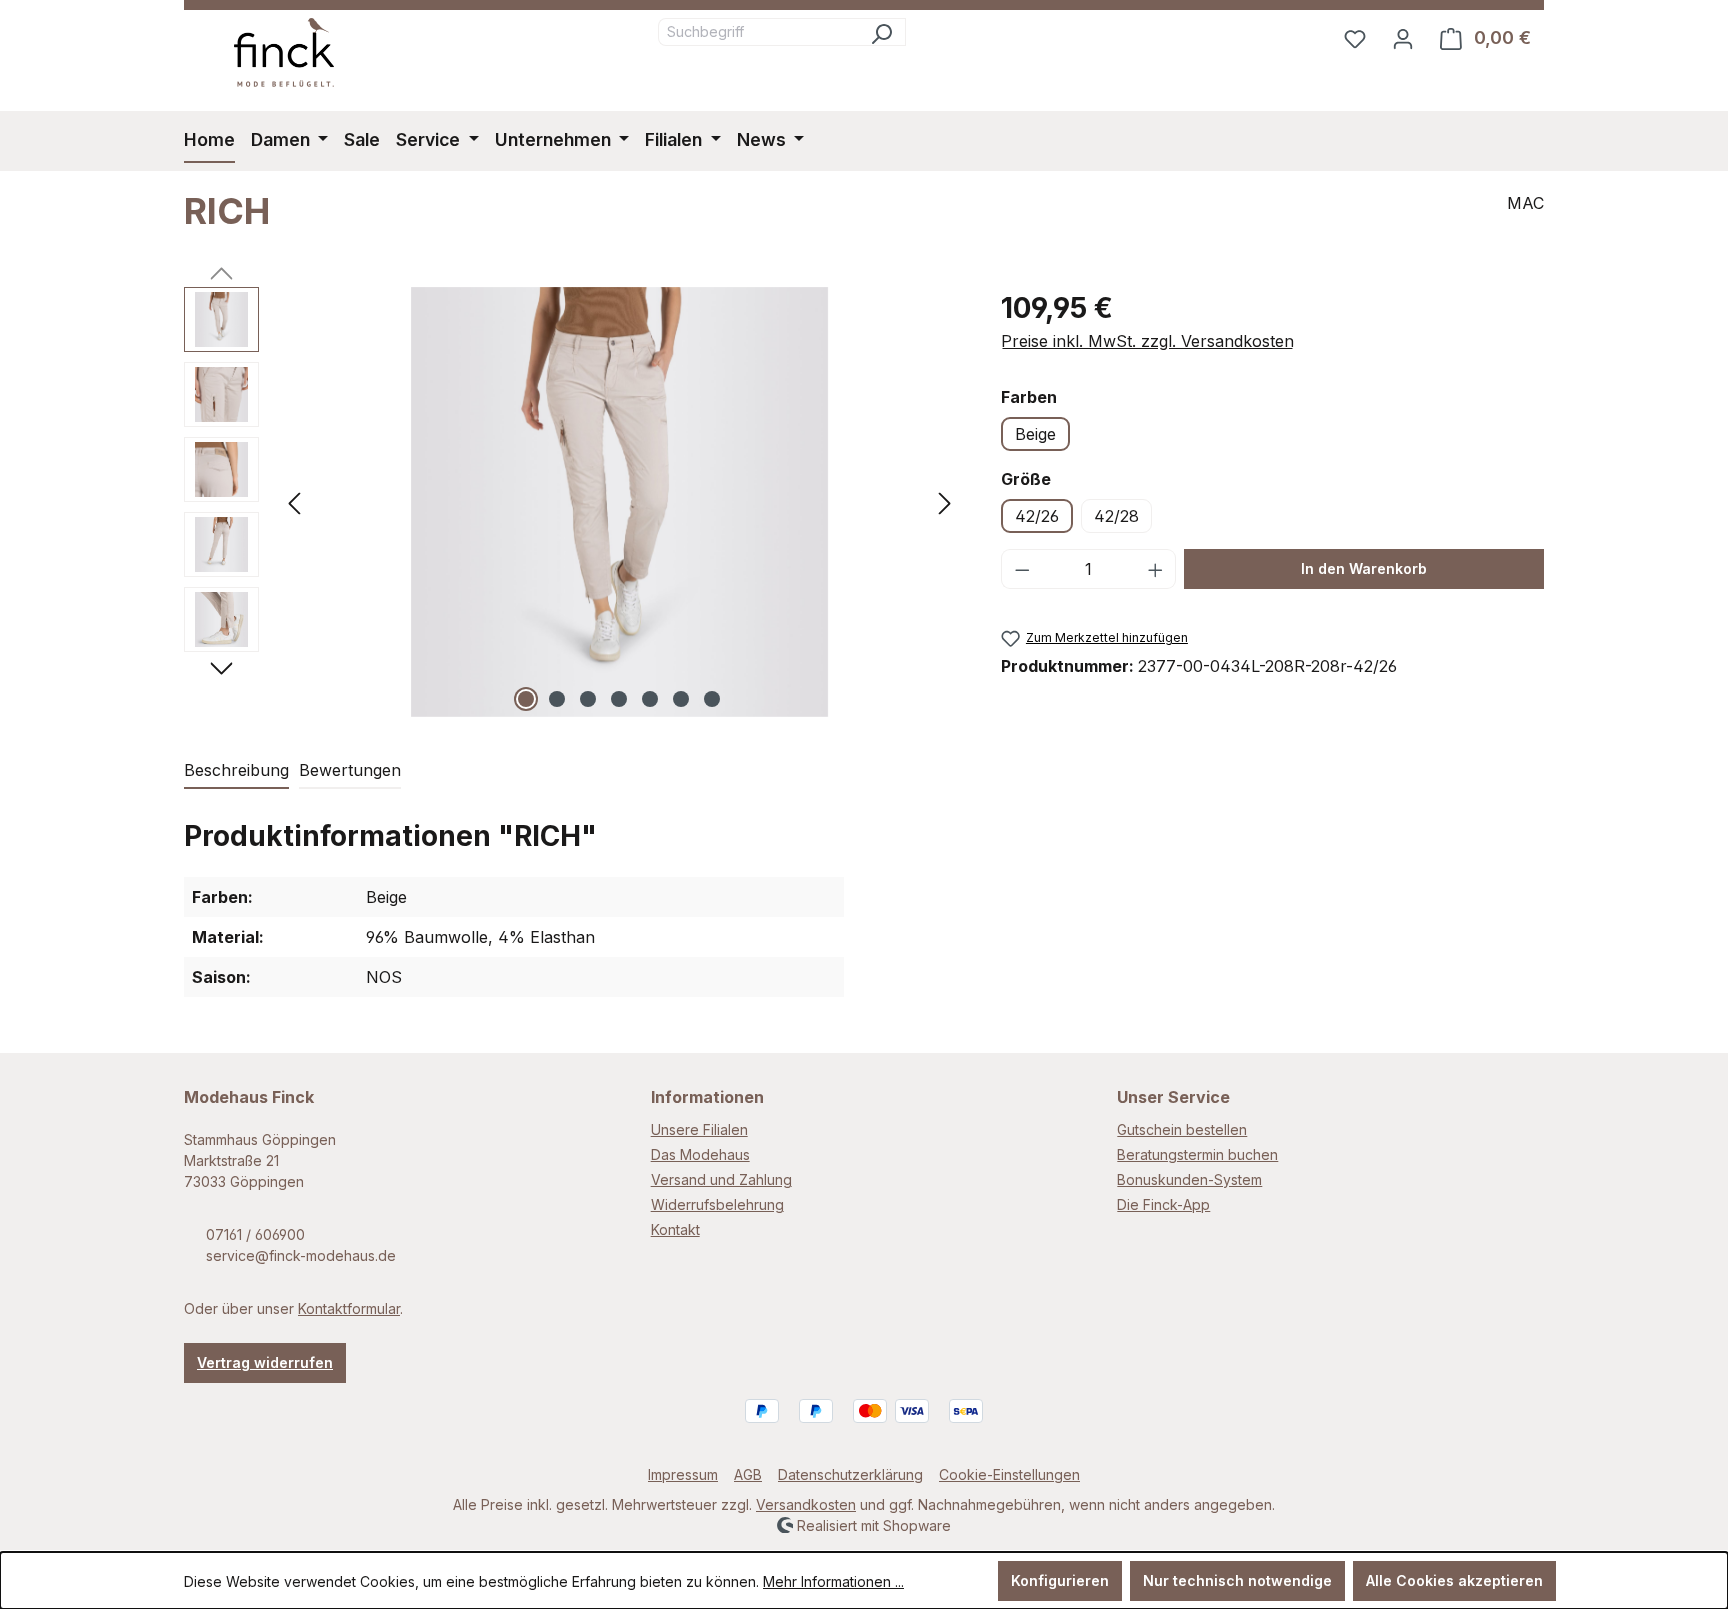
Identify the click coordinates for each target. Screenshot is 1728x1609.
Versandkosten (806, 1504)
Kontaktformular (349, 1308)
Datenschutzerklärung (850, 1474)
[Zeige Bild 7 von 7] (712, 699)
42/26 (1037, 516)
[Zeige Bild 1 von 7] (526, 699)
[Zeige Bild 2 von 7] (557, 699)
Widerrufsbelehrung (717, 1204)
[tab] (236, 771)
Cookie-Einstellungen (1009, 1474)
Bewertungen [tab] (350, 770)
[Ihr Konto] (1403, 38)
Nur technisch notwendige (1237, 1580)
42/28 (1116, 516)
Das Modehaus (700, 1154)
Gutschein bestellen (1182, 1129)
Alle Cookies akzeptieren (1454, 1580)
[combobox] (758, 32)
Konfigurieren (1060, 1580)
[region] (572, 502)
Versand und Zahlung (721, 1179)
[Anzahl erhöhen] (1156, 569)
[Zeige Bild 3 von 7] (588, 699)
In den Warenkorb (1364, 568)
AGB (748, 1474)
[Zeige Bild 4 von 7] (619, 699)
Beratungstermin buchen (1197, 1154)
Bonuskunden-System (1189, 1179)
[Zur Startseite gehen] (284, 52)
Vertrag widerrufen (265, 1362)
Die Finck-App (1163, 1204)
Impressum (683, 1474)
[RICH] (619, 502)
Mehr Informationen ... (833, 1581)
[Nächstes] (945, 501)
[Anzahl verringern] (1022, 569)
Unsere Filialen (699, 1129)
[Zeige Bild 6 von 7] (681, 699)
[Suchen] (881, 32)
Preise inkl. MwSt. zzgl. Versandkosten (1147, 341)
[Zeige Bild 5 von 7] (650, 699)
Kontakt (675, 1229)
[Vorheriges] (294, 501)
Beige (1035, 434)
